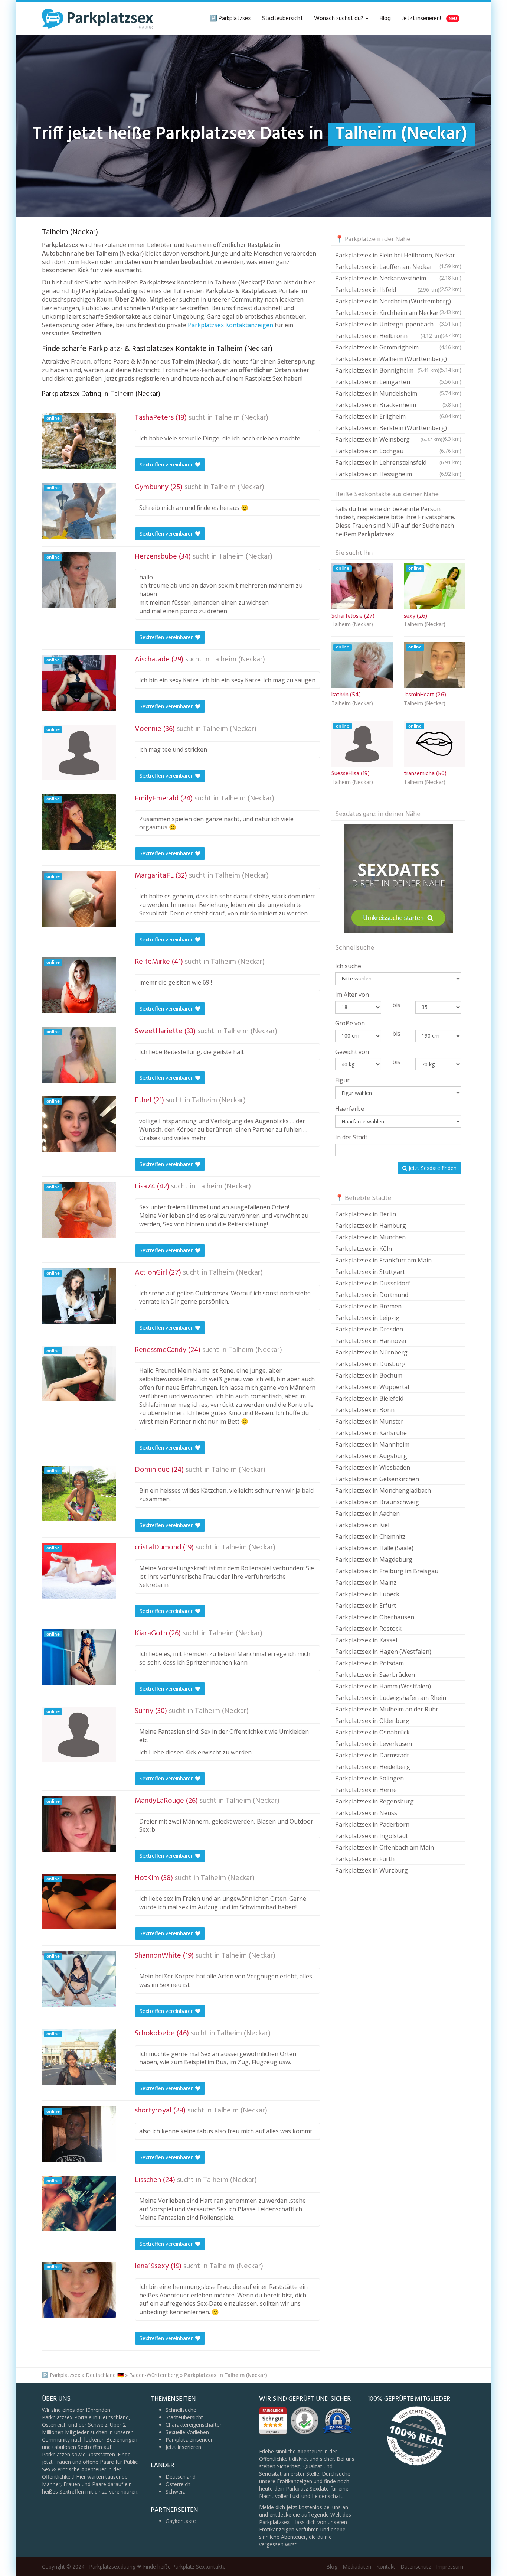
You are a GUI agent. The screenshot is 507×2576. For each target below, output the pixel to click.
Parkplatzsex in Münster (369, 1421)
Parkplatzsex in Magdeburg (374, 1559)
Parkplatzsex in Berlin (366, 1214)
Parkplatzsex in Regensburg (374, 1801)
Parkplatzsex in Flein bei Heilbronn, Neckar (398, 256)
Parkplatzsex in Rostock (368, 1629)
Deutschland (181, 2477)
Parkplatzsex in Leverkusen (374, 1744)
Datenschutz (416, 2567)
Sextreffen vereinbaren (167, 464)
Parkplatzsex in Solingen (369, 1778)
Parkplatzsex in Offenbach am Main (385, 1847)
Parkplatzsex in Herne (366, 1790)
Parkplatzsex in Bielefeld (369, 1398)
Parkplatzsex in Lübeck (367, 1594)
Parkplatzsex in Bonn (365, 1410)
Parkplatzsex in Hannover (371, 1341)
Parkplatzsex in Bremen (368, 1306)
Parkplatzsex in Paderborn (372, 1824)
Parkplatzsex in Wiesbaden (373, 1467)
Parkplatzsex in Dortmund (372, 1295)
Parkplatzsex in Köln (364, 1249)
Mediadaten (357, 2567)
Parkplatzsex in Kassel (366, 1640)
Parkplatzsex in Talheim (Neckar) (225, 2375)
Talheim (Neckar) (241, 418)
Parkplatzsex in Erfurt (366, 1606)
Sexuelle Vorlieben (187, 2432)
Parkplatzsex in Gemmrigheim (398, 347)
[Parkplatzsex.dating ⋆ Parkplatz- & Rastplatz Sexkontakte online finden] (98, 19)
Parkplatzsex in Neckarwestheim (398, 279)
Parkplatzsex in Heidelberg (373, 1767)
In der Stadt (351, 1137)
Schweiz (175, 2492)
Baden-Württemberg (154, 2375)
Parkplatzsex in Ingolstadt (372, 1836)
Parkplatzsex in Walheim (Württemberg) (398, 360)
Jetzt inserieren (183, 2447)
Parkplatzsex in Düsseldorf (373, 1283)
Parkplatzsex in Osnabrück (372, 1732)
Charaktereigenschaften (194, 2425)
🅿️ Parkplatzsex (230, 19)
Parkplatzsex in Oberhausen (375, 1617)
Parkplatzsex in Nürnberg (371, 1352)
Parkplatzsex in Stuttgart (370, 1272)
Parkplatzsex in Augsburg (371, 1456)
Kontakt (386, 2567)
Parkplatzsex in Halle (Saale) (374, 1548)
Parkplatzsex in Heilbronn (389, 336)
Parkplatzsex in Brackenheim (398, 405)
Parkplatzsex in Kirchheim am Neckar (398, 314)
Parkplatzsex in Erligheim (398, 416)
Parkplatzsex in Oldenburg (372, 1721)
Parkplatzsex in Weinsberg (389, 439)
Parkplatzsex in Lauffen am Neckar (398, 268)
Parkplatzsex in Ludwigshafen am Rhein (391, 1698)
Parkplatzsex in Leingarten (398, 382)
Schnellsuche (181, 2410)
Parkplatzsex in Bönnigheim (387, 370)
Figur (342, 1080)
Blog (385, 19)
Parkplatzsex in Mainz (366, 1583)
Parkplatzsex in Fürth (365, 1859)
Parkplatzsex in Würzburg (372, 1870)
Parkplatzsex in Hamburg (371, 1226)
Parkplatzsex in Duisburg (370, 1364)
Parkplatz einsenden (190, 2440)
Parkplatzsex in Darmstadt (372, 1755)
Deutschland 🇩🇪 (105, 2375)
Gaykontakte (181, 2521)
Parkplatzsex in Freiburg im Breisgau (387, 1571)
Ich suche (348, 966)
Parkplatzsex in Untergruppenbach (398, 325)
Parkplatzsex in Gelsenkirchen (377, 1479)
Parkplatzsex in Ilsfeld (387, 290)
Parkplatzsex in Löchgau (398, 451)
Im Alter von (352, 995)
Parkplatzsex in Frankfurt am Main (383, 1260)
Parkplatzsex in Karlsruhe (371, 1433)
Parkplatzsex (65, 2375)
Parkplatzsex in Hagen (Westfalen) (383, 1652)
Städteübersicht (282, 19)
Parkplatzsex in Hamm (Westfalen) (383, 1686)
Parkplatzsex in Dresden (369, 1329)
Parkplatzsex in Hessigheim (398, 474)
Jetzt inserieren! (429, 19)
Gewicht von (352, 1052)
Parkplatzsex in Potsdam (369, 1663)
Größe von (350, 1023)
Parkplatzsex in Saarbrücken (375, 1675)
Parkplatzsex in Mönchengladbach (383, 1490)
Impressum (450, 2567)
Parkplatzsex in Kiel (362, 1525)
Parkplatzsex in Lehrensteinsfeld (398, 462)
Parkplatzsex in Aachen (367, 1513)
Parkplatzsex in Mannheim (372, 1444)
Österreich (178, 2484)
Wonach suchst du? (339, 19)
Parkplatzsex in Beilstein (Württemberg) (398, 429)
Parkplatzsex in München (370, 1237)
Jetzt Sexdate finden (432, 1168)
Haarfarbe (350, 1109)
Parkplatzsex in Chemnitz (370, 1536)
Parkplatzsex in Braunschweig (377, 1502)
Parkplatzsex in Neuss (366, 1813)
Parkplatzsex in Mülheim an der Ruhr (387, 1709)
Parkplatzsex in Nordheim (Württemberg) (398, 302)
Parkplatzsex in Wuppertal (372, 1387)
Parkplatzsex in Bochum (369, 1375)
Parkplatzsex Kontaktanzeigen (230, 325)
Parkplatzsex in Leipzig (367, 1318)
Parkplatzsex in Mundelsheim (398, 393)
